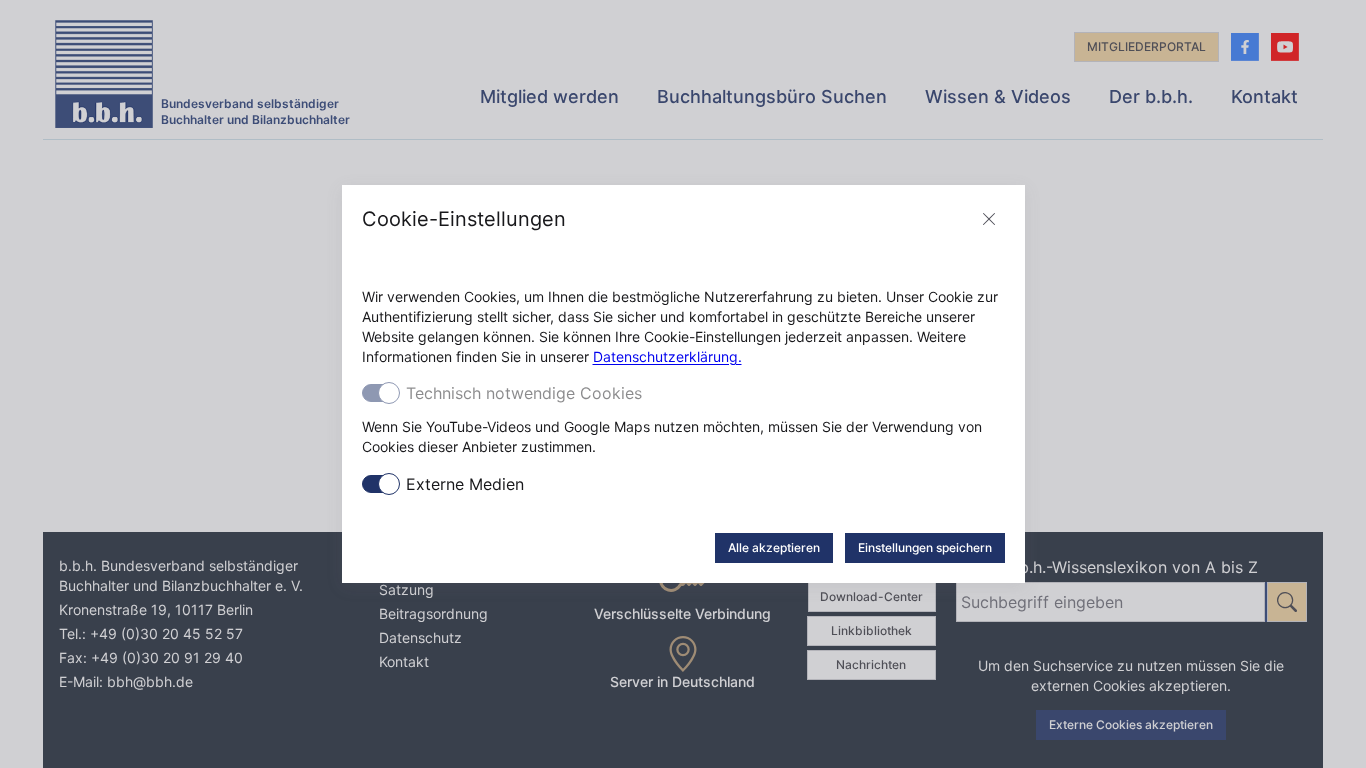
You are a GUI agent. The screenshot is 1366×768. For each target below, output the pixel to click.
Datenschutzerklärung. (667, 356)
